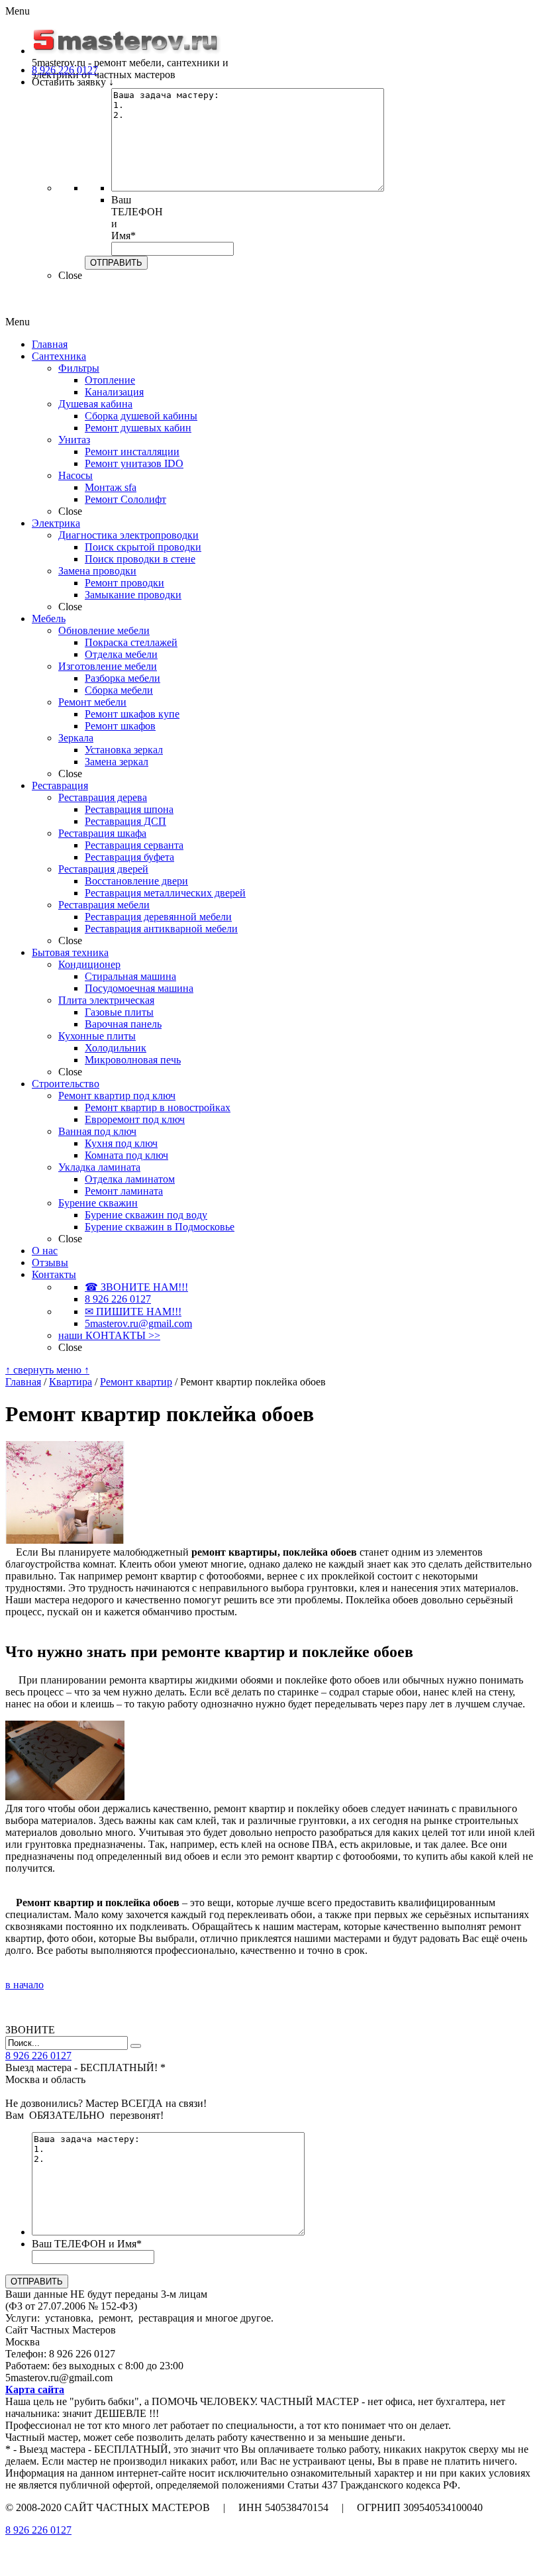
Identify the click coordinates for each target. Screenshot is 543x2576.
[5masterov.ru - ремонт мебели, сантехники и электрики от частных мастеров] (126, 51)
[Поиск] (136, 2046)
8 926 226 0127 (38, 2530)
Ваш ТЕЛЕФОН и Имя (87, 2244)
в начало (25, 1985)
